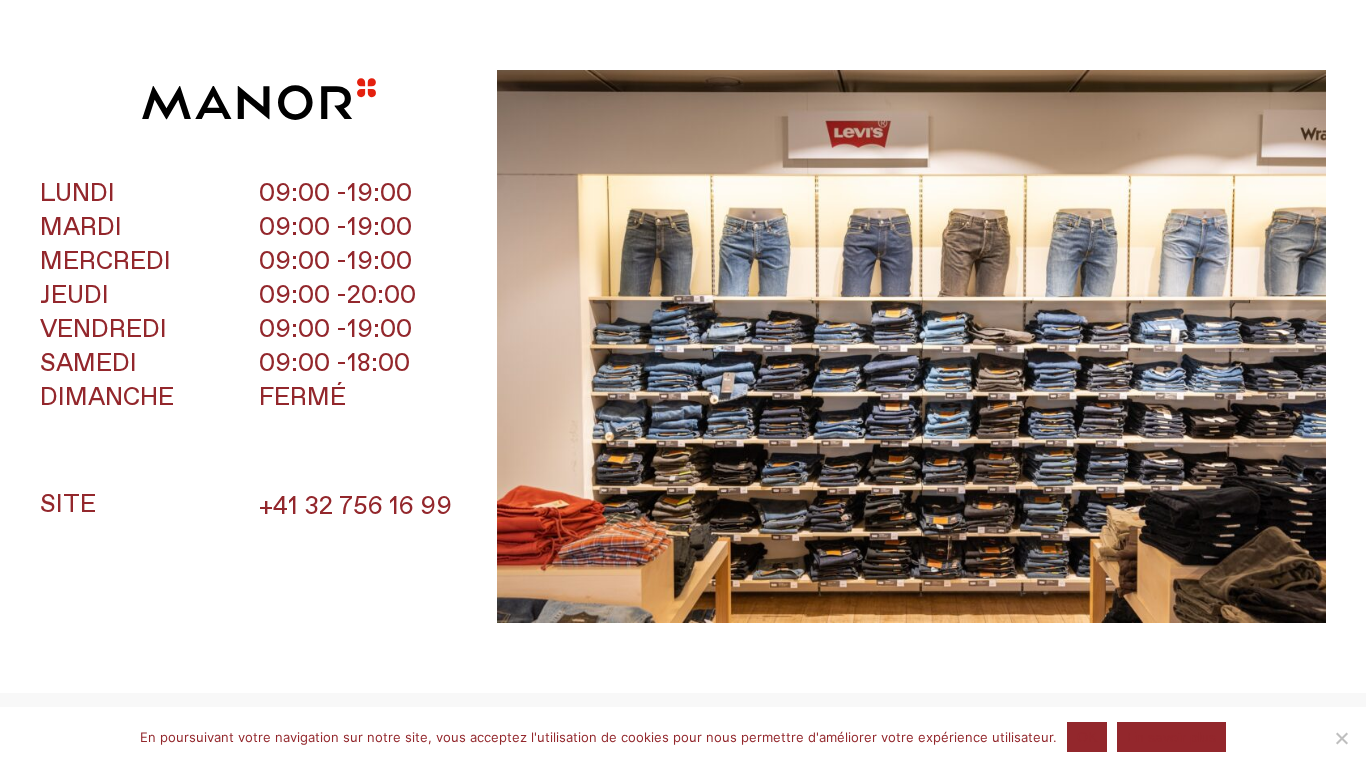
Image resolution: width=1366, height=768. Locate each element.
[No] (1341, 738)
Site (68, 505)
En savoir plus (1171, 737)
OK (1087, 737)
